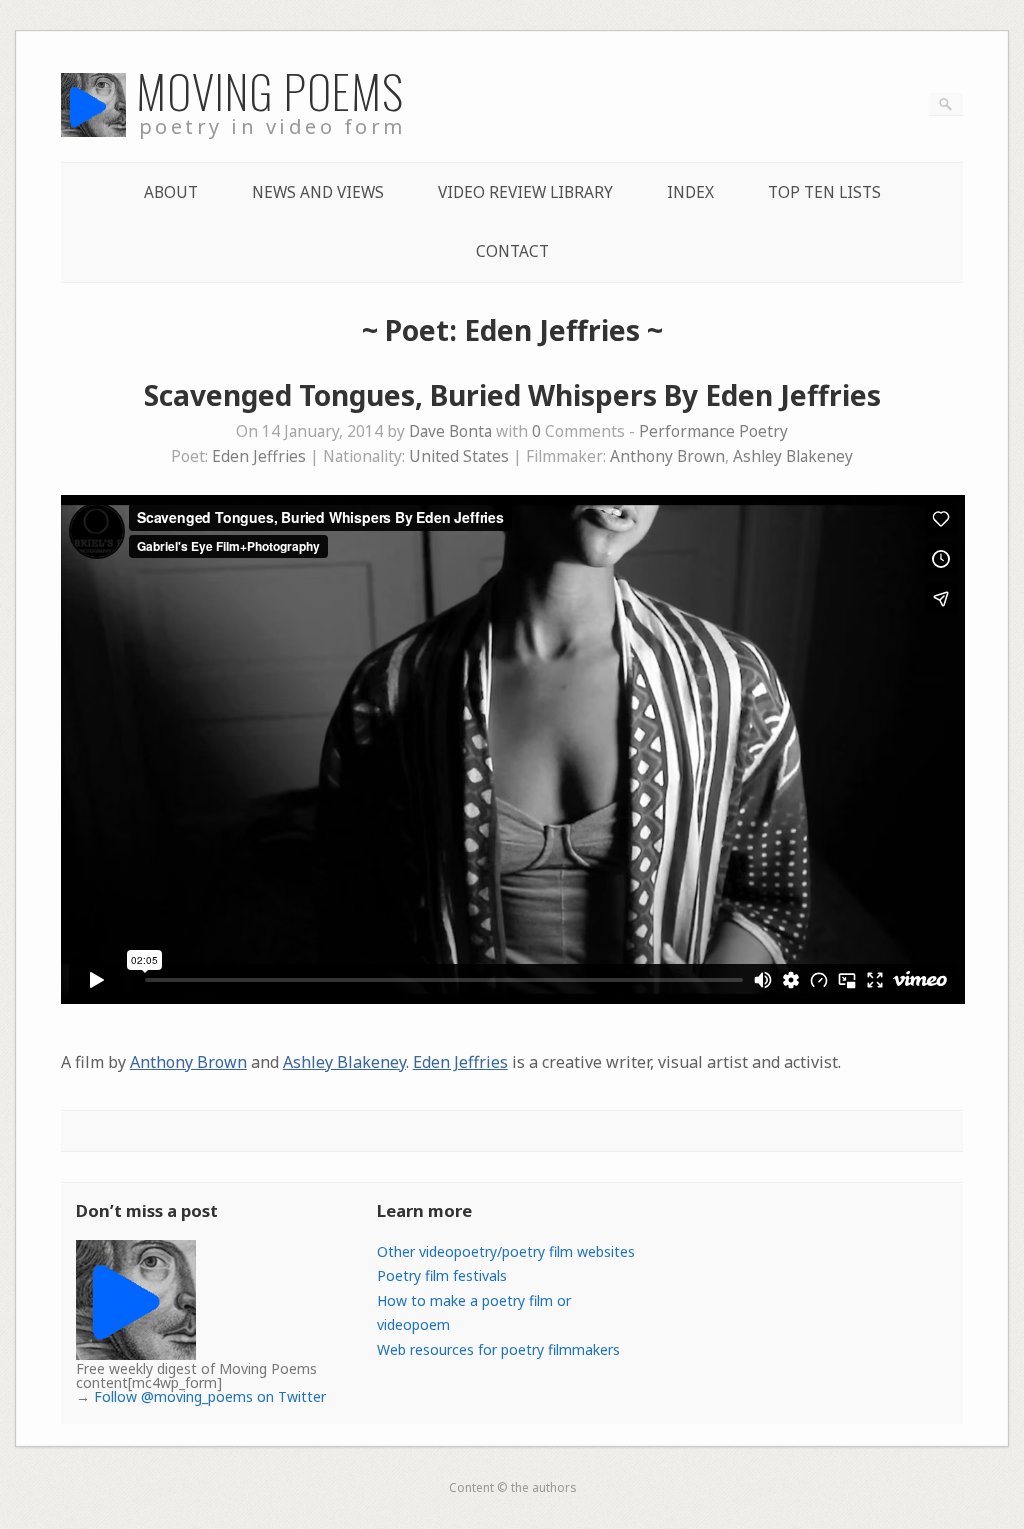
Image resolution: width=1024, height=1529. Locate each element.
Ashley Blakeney (793, 456)
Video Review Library (525, 192)
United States (459, 456)
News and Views (318, 192)
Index (690, 192)
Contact (512, 251)
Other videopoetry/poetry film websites (506, 1251)
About (171, 192)
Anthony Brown (667, 456)
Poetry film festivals (442, 1275)
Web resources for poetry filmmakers (498, 1349)
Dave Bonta (450, 431)
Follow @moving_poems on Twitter (210, 1396)
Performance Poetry (713, 431)
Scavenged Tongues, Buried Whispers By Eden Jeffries (512, 395)
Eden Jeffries (259, 456)
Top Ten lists (824, 192)
